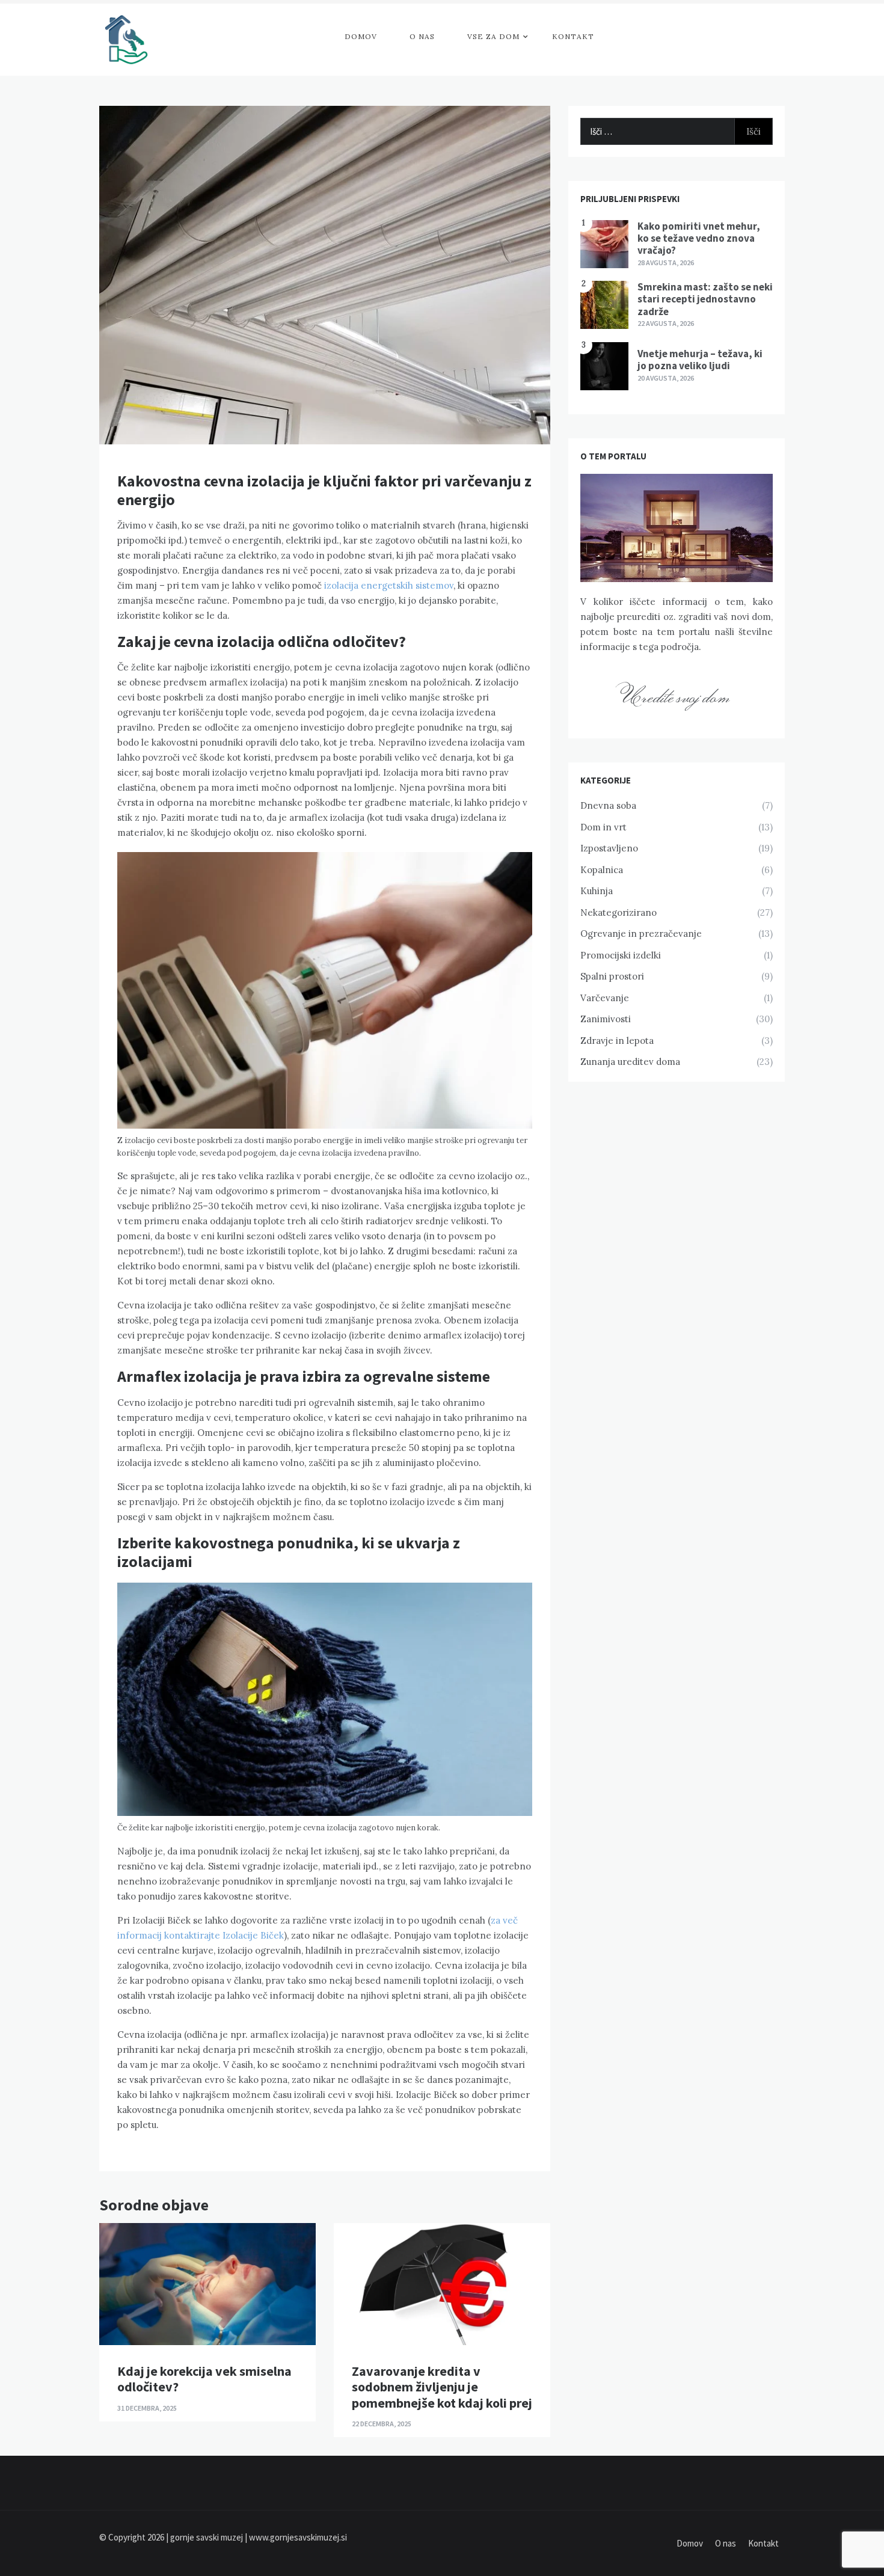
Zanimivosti (606, 1019)
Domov (361, 36)
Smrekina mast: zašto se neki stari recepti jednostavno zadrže (705, 299)
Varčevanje (605, 998)
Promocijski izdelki (621, 955)
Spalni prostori (612, 976)
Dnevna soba (608, 805)
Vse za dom (493, 36)
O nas (422, 36)
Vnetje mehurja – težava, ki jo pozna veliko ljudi (700, 360)
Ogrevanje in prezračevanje (641, 934)
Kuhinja (597, 891)
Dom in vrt (603, 827)
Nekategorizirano (618, 912)
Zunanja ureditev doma (630, 1062)
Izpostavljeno (609, 848)
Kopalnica (602, 870)
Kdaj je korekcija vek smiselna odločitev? (204, 2379)
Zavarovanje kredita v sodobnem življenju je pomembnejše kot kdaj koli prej (442, 2387)
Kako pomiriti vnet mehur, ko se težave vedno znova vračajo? (699, 238)
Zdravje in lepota (617, 1041)
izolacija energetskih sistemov (389, 585)
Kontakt (573, 36)
